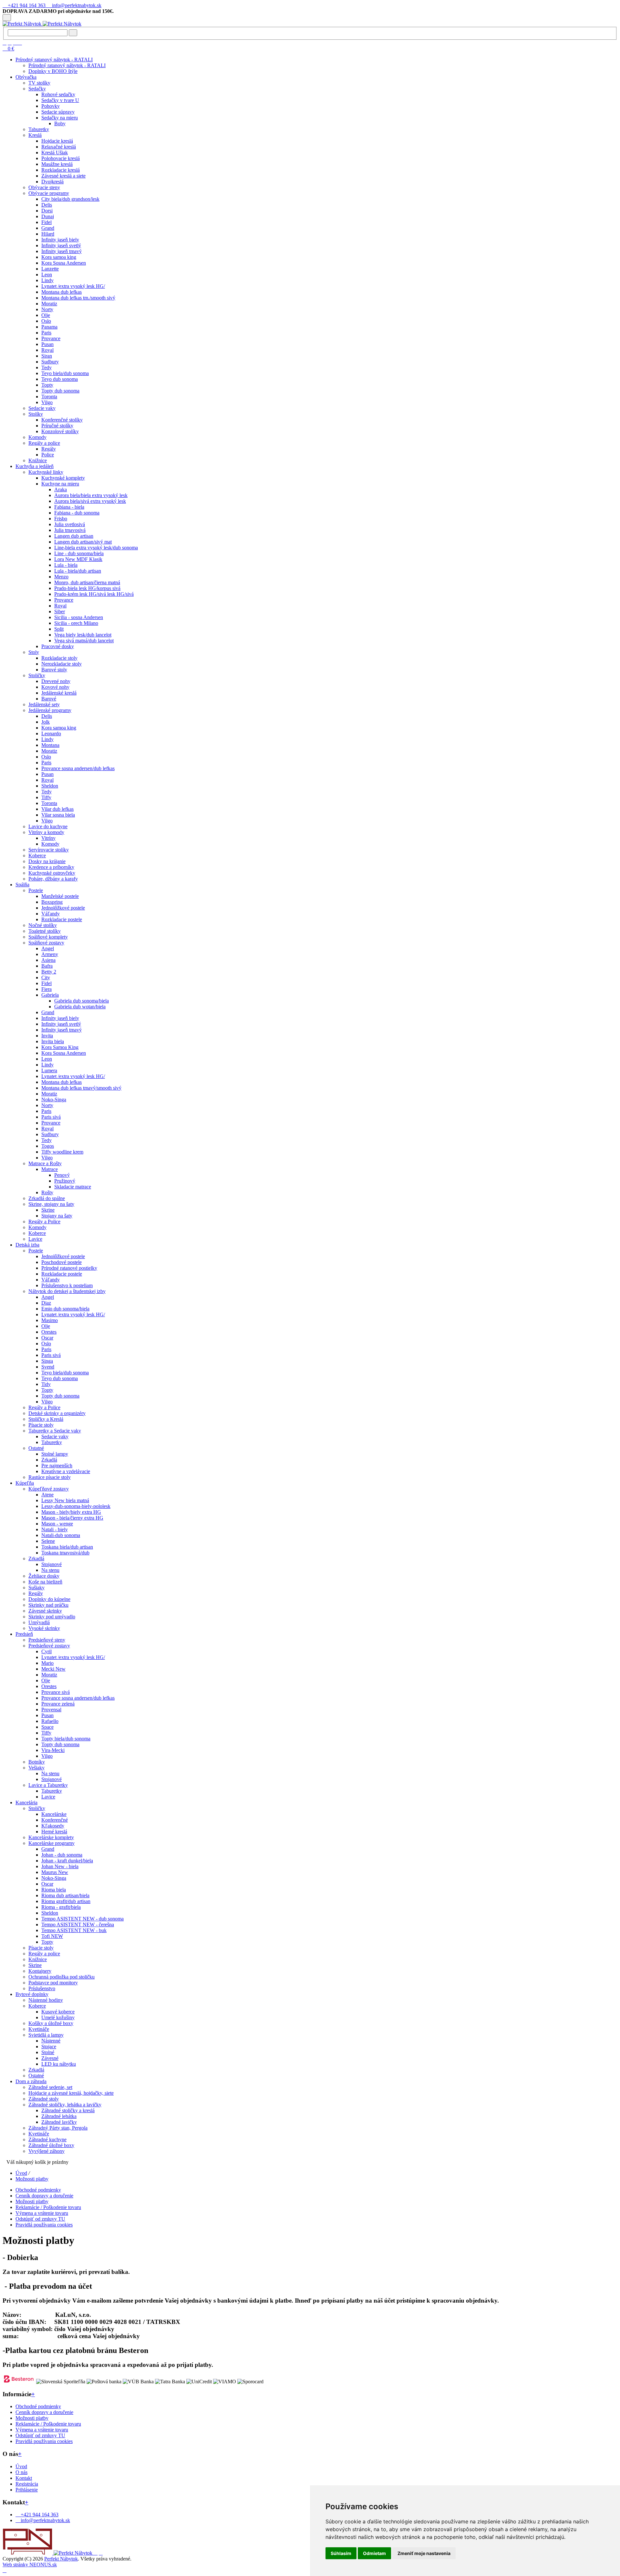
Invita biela (53, 1041)
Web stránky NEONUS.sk (30, 2565)
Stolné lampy (55, 1454)
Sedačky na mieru (60, 118)
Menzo (61, 577)
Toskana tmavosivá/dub (65, 1553)
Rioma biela (54, 1890)
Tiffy (46, 797)
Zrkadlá (49, 1460)
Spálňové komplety (48, 937)
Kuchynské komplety (63, 478)
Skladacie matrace (73, 1187)
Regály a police (44, 443)
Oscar (47, 1338)
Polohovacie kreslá (61, 158)
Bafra (47, 966)
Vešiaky (36, 1768)
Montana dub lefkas (62, 292)
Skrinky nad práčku (48, 1605)
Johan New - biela (60, 1866)
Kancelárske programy (52, 1843)
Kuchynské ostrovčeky (52, 873)
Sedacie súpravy (58, 112)
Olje (46, 315)
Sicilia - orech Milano (76, 623)
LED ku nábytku (59, 2064)
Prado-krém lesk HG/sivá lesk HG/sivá (94, 594)
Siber (60, 611)
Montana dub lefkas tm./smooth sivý (78, 298)
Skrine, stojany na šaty (51, 1204)
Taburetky (39, 129)
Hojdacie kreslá (57, 141)
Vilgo (47, 402)
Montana (50, 745)
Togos (48, 1146)
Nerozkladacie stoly (62, 664)
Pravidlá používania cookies (44, 2225)
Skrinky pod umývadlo (52, 1617)
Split (59, 629)
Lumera (49, 1070)
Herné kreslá (54, 1832)
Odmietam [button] (374, 2553)
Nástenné (51, 2041)
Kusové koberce (58, 2012)
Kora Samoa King (60, 1047)
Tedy (46, 367)
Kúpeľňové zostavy (49, 1489)
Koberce (37, 855)
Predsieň (24, 1634)
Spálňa (22, 885)
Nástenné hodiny (46, 2000)
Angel (48, 948)
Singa (47, 1361)
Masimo (50, 1320)
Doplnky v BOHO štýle (53, 71)
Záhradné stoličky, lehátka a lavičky (65, 2105)
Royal (47, 350)
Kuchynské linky (46, 472)
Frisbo (61, 519)
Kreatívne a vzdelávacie (66, 1471)
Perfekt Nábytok (61, 2559)
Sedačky (37, 89)
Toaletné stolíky (45, 931)
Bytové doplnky (32, 1994)
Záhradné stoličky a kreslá (68, 2110)
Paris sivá (51, 1117)
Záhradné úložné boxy (51, 2145)
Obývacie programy (49, 193)
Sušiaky (36, 1588)
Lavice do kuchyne (48, 826)
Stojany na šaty (57, 1216)
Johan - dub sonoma (62, 1855)
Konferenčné (55, 1820)
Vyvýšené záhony (46, 2151)
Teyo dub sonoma (60, 379)
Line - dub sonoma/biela (79, 553)
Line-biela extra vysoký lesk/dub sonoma (96, 548)
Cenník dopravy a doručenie (44, 2196)
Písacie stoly (41, 1425)
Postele (36, 890)
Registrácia (27, 2484)
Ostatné (36, 1448)
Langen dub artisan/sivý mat (83, 542)
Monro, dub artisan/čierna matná (87, 582)
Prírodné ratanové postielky (69, 1268)
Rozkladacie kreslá (61, 170)
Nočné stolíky (43, 925)
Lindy (47, 280)
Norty (47, 309)
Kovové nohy (55, 687)
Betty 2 (49, 972)
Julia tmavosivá (70, 530)
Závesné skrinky (45, 1611)
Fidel (46, 222)
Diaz (46, 1303)
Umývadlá (39, 1622)
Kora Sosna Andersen (64, 263)
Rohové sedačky (58, 94)
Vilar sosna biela (58, 815)
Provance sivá (56, 1692)
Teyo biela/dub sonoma (65, 373)
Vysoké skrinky (44, 1628)
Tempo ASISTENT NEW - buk (74, 1930)
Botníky (37, 1762)
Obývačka (26, 77)
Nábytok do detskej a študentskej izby (67, 1291)
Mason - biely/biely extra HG (71, 1512)
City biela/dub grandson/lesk (70, 199)
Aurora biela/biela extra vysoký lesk (91, 495)
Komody (37, 437)
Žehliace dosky (44, 1576)
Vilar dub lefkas (57, 809)
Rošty (47, 1192)
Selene (48, 1541)
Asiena (48, 960)
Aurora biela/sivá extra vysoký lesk (90, 501)
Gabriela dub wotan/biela (80, 1007)
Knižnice (38, 460)
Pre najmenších (57, 1466)
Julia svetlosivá (70, 524)
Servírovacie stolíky (49, 850)
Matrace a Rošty (45, 1163)
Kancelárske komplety (51, 1837)
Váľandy (51, 914)
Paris (46, 333)
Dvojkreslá (52, 182)
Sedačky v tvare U (60, 100)
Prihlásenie (27, 2490)
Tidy (46, 1384)
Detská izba (27, 1245)
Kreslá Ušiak (55, 153)
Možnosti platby (32, 2179)
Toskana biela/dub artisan (67, 1547)
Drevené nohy (56, 681)
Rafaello (50, 1721)
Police (48, 455)
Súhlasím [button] (341, 2553)
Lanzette (50, 269)
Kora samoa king (59, 257)
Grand (48, 228)
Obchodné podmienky (38, 2190)
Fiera (46, 989)
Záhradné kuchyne (47, 2139)
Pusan (47, 344)
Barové (49, 699)
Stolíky (36, 414)
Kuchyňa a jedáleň (35, 466)
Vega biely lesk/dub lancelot (83, 635)
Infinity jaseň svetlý (61, 245)
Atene (47, 1495)
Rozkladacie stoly (59, 658)
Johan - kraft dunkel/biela (67, 1861)
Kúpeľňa (25, 1483)
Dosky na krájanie (47, 861)
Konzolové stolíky (60, 431)
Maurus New (55, 1872)
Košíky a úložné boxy (51, 2023)
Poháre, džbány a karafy (53, 879)
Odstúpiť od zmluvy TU (40, 2219)
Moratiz (49, 304)
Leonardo (51, 733)
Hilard (48, 234)
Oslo (46, 321)
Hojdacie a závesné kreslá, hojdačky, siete (71, 2093)
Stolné (48, 2052)
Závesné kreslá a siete (63, 176)
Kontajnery (40, 1971)
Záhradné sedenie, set (50, 2087)
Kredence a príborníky (51, 867)
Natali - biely (55, 1529)
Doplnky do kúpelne (49, 1599)
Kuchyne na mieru (60, 484)
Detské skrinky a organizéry (57, 1413)
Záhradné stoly (44, 2099)
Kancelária (26, 1802)
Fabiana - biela (69, 507)
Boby (60, 123)
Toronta (49, 397)
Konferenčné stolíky (62, 420)
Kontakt (24, 2478)
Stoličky (37, 675)
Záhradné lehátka (59, 2116)
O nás (21, 2472)
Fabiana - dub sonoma (77, 513)
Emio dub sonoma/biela (65, 1309)
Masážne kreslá (57, 164)
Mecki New (53, 1669)
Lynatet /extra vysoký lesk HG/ (73, 286)
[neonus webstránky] (5, 2570)
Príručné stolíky (57, 426)
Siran (47, 356)
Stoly (34, 652)
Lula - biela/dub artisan (78, 571)
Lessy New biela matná (65, 1500)
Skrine (48, 1210)
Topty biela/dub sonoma (66, 1739)
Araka (61, 489)
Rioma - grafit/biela (61, 1907)
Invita (47, 1036)
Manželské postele (60, 896)
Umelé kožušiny (58, 2017)
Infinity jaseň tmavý (62, 251)
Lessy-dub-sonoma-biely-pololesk (76, 1506)
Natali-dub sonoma (61, 1535)
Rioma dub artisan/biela (65, 1895)
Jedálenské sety (44, 704)
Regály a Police (44, 1222)
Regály (49, 449)
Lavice (35, 1239)
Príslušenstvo (42, 1988)
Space (47, 1727)
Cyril (46, 1651)
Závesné (50, 2058)
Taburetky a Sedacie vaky (55, 1431)
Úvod (21, 2173)
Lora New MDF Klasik (78, 559)
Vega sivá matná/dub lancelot (84, 641)
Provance (51, 338)
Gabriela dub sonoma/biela (82, 1001)
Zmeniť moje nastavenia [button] (424, 2553)
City (46, 977)
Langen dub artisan (74, 536)
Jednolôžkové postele (63, 908)
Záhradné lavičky (59, 2122)
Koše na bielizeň (45, 1582)
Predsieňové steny (47, 1640)
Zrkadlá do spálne (47, 1198)
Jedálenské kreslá (59, 693)
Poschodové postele (62, 1262)
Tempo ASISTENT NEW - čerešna (78, 1924)
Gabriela (50, 995)
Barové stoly (54, 670)
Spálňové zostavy (46, 943)
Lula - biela (66, 565)
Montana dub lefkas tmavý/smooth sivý (81, 1088)
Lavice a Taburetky (48, 1785)
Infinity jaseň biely (60, 240)
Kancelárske (54, 1814)
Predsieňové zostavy (49, 1646)
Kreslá (35, 135)
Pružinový (65, 1181)
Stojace (49, 2047)
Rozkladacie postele (62, 919)
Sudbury (50, 362)
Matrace (50, 1169)
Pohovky (51, 106)
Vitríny (48, 838)
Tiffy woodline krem (62, 1152)
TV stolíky (39, 83)
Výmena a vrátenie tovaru (42, 2213)
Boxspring (52, 902)
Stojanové (52, 1564)
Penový (62, 1175)
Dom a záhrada (31, 2081)
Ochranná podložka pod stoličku (62, 1977)
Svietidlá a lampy (46, 2035)
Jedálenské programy (50, 710)
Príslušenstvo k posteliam (67, 1285)
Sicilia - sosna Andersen (79, 617)
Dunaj (48, 216)
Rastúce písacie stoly (50, 1477)
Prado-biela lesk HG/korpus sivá (87, 588)
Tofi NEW (52, 1936)
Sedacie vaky (42, 408)
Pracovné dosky (58, 646)
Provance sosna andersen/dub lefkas (78, 768)
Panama (49, 327)
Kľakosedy (53, 1826)
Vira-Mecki (53, 1750)
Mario (47, 1663)
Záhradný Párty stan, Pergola (58, 2128)
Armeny (50, 954)
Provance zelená (58, 1704)
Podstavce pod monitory (53, 1983)
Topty (47, 385)
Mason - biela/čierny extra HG (72, 1518)
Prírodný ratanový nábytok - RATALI (54, 60)
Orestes (49, 1332)
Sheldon (50, 786)
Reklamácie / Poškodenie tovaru (48, 2207)
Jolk (46, 722)
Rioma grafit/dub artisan (66, 1901)
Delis (47, 205)
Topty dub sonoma (60, 391)
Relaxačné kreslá (59, 147)
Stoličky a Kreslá (46, 1419)
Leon (47, 275)
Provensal (51, 1710)
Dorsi (47, 211)
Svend (48, 1367)
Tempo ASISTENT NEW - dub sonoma (83, 1919)
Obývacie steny (44, 187)
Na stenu (50, 1570)
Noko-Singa (54, 1100)
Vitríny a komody (46, 832)
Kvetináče (39, 2029)
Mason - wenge (57, 1524)
